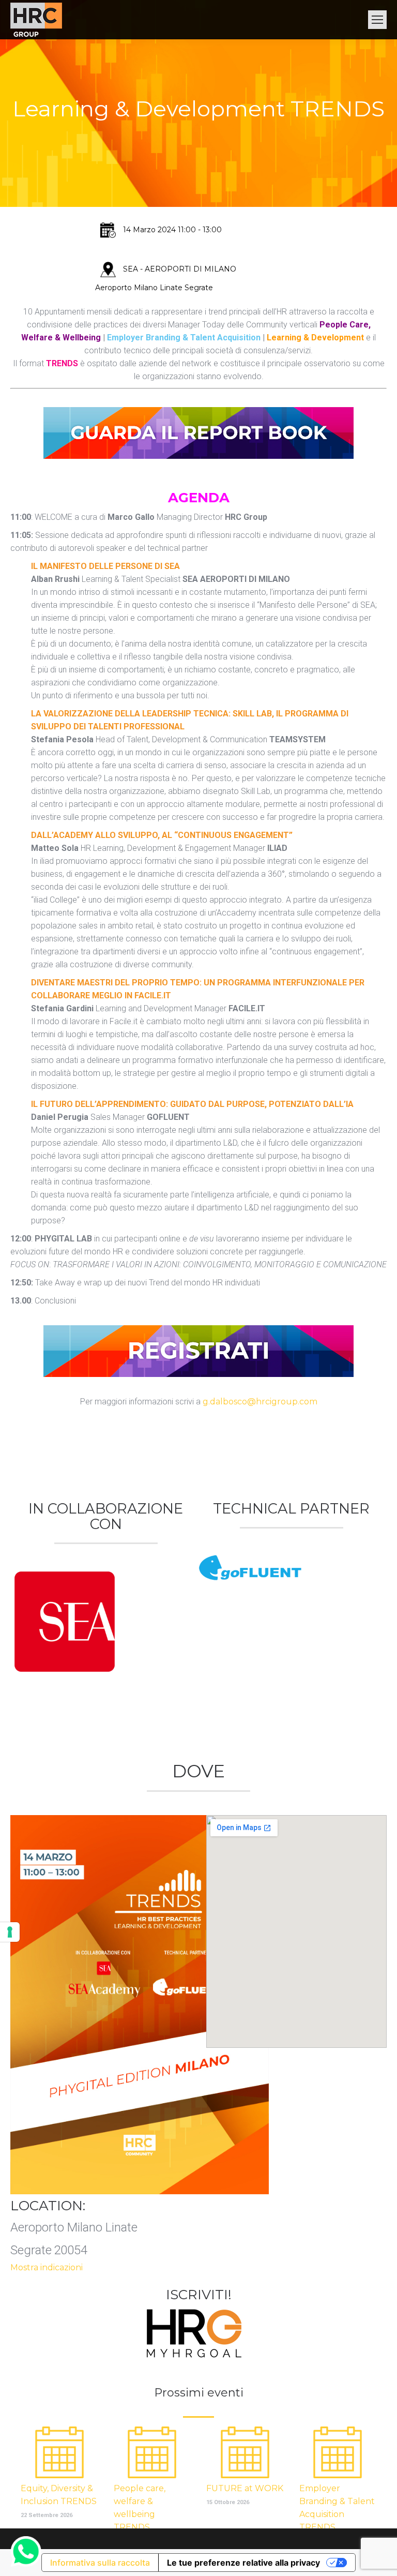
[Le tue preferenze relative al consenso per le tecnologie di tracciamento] (10, 1932)
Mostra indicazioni (47, 2267)
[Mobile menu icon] (377, 20)
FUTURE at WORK (245, 2488)
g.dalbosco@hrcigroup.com (260, 1402)
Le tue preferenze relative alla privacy (243, 2563)
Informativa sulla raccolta (100, 2563)
